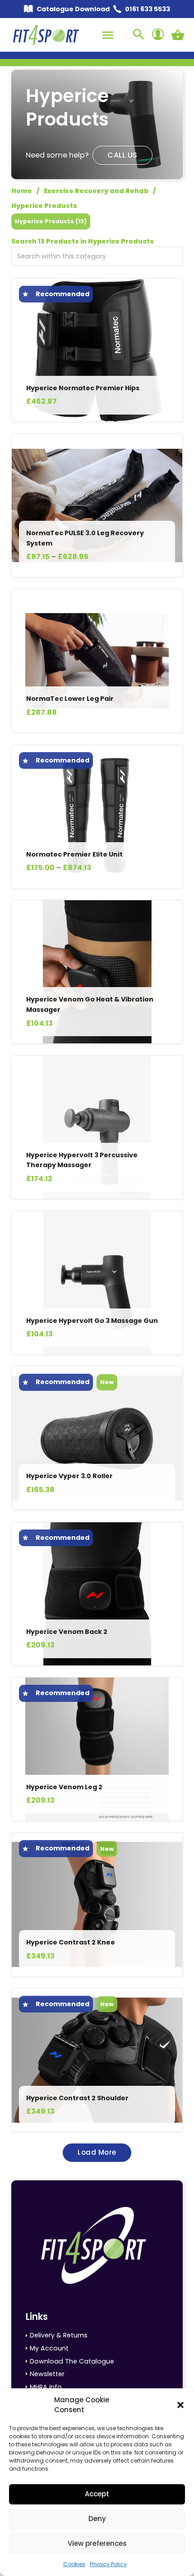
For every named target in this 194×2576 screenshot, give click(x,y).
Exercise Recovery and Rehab (96, 191)
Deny (97, 2519)
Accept (97, 2494)
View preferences (97, 2543)
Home (22, 191)
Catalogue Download (73, 9)
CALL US (122, 155)
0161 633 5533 (148, 9)
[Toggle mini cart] (178, 35)
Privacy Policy (108, 2564)
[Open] (108, 35)
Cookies (74, 2564)
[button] (180, 2405)
